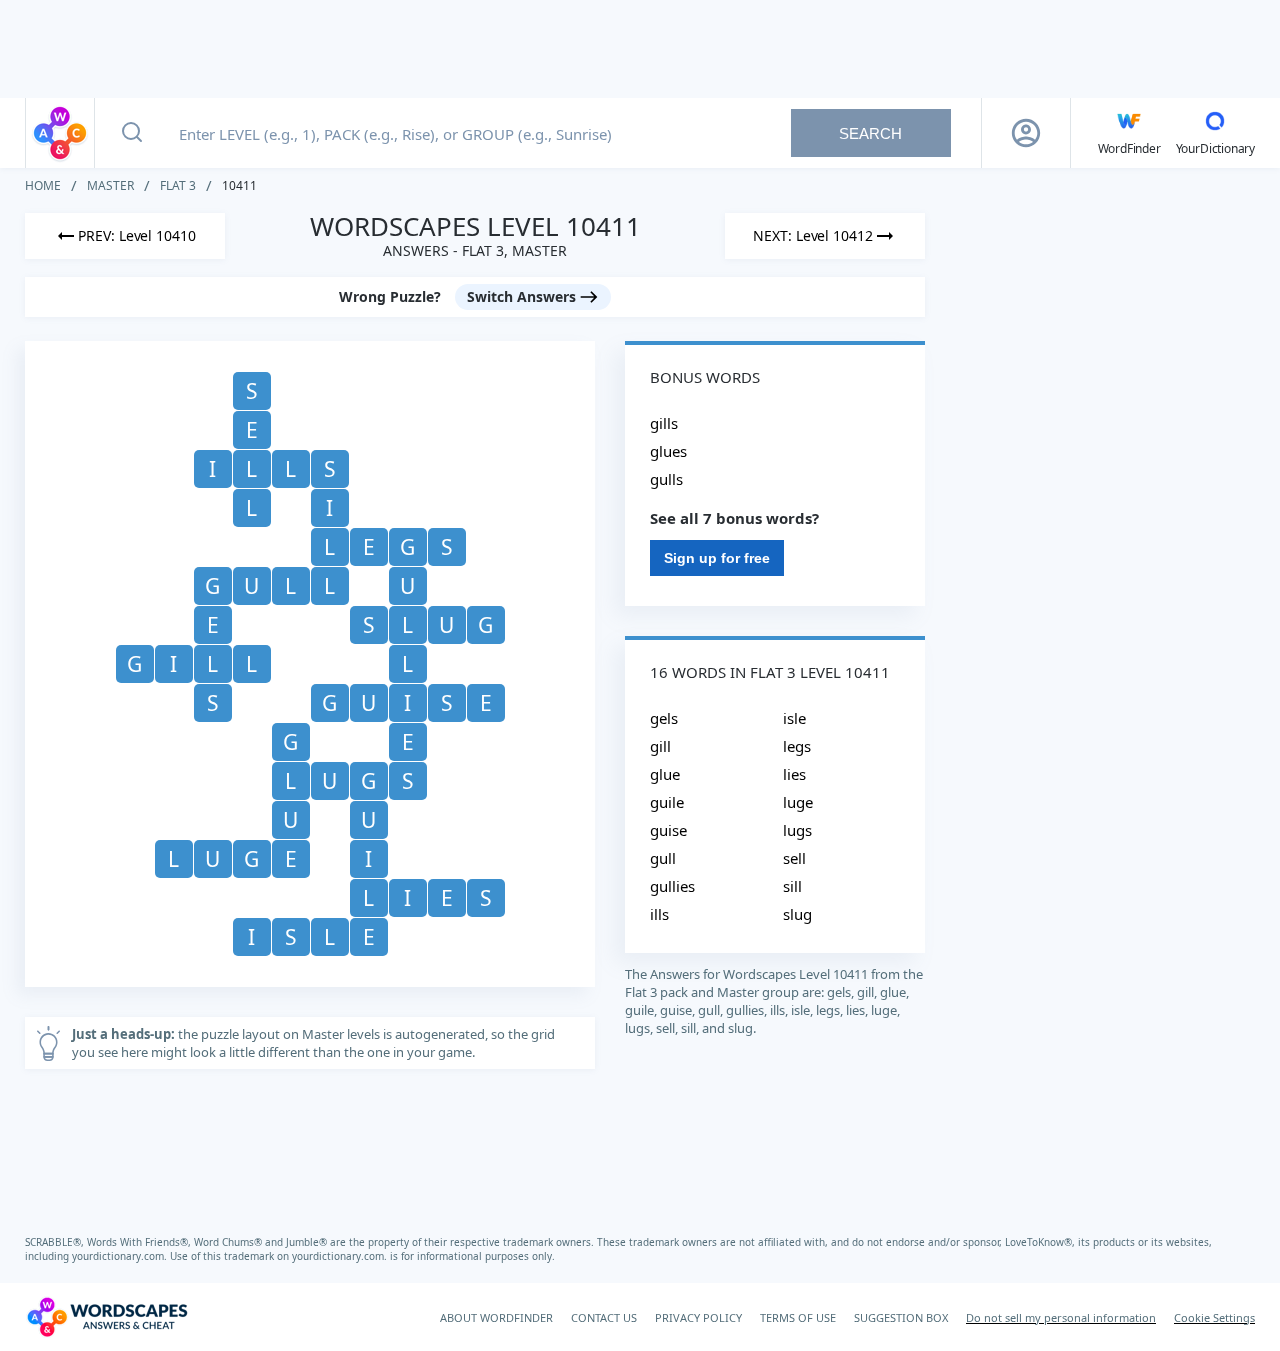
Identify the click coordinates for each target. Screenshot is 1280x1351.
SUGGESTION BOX (901, 1317)
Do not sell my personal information (1061, 1317)
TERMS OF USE (798, 1317)
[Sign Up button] (1026, 133)
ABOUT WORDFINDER (496, 1317)
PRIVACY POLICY (698, 1317)
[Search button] (132, 133)
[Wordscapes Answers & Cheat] (60, 133)
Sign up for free (717, 558)
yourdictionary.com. (121, 1256)
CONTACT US (604, 1317)
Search (870, 133)
